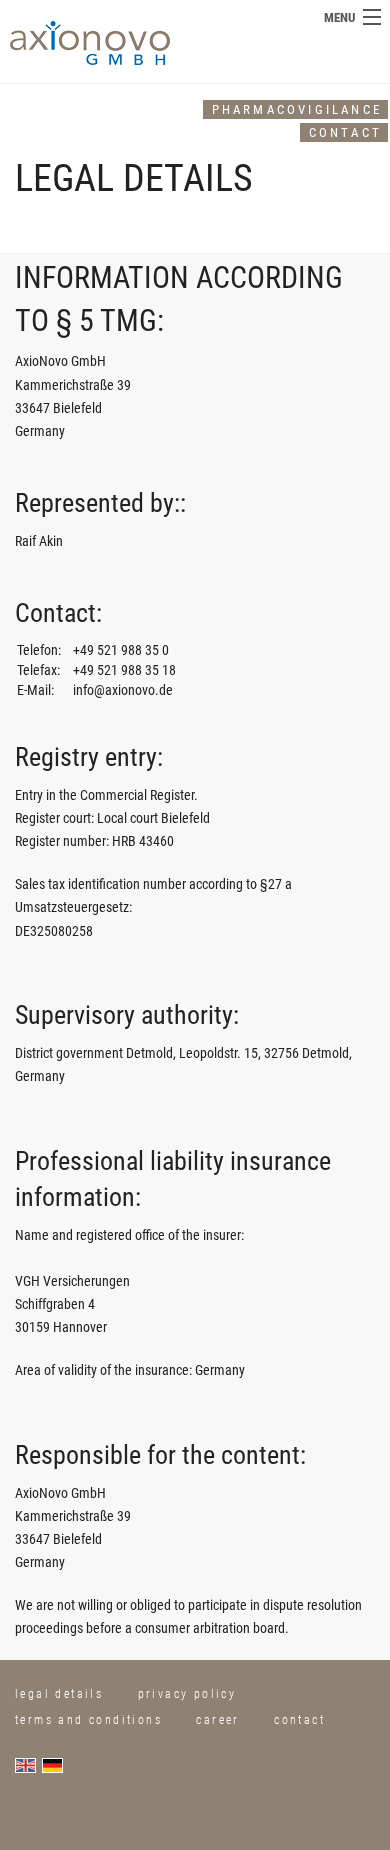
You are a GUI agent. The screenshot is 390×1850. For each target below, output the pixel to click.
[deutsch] (55, 1764)
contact (345, 132)
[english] (28, 1764)
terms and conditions (88, 1720)
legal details (59, 1694)
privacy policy (187, 1694)
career (217, 1720)
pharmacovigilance (297, 109)
